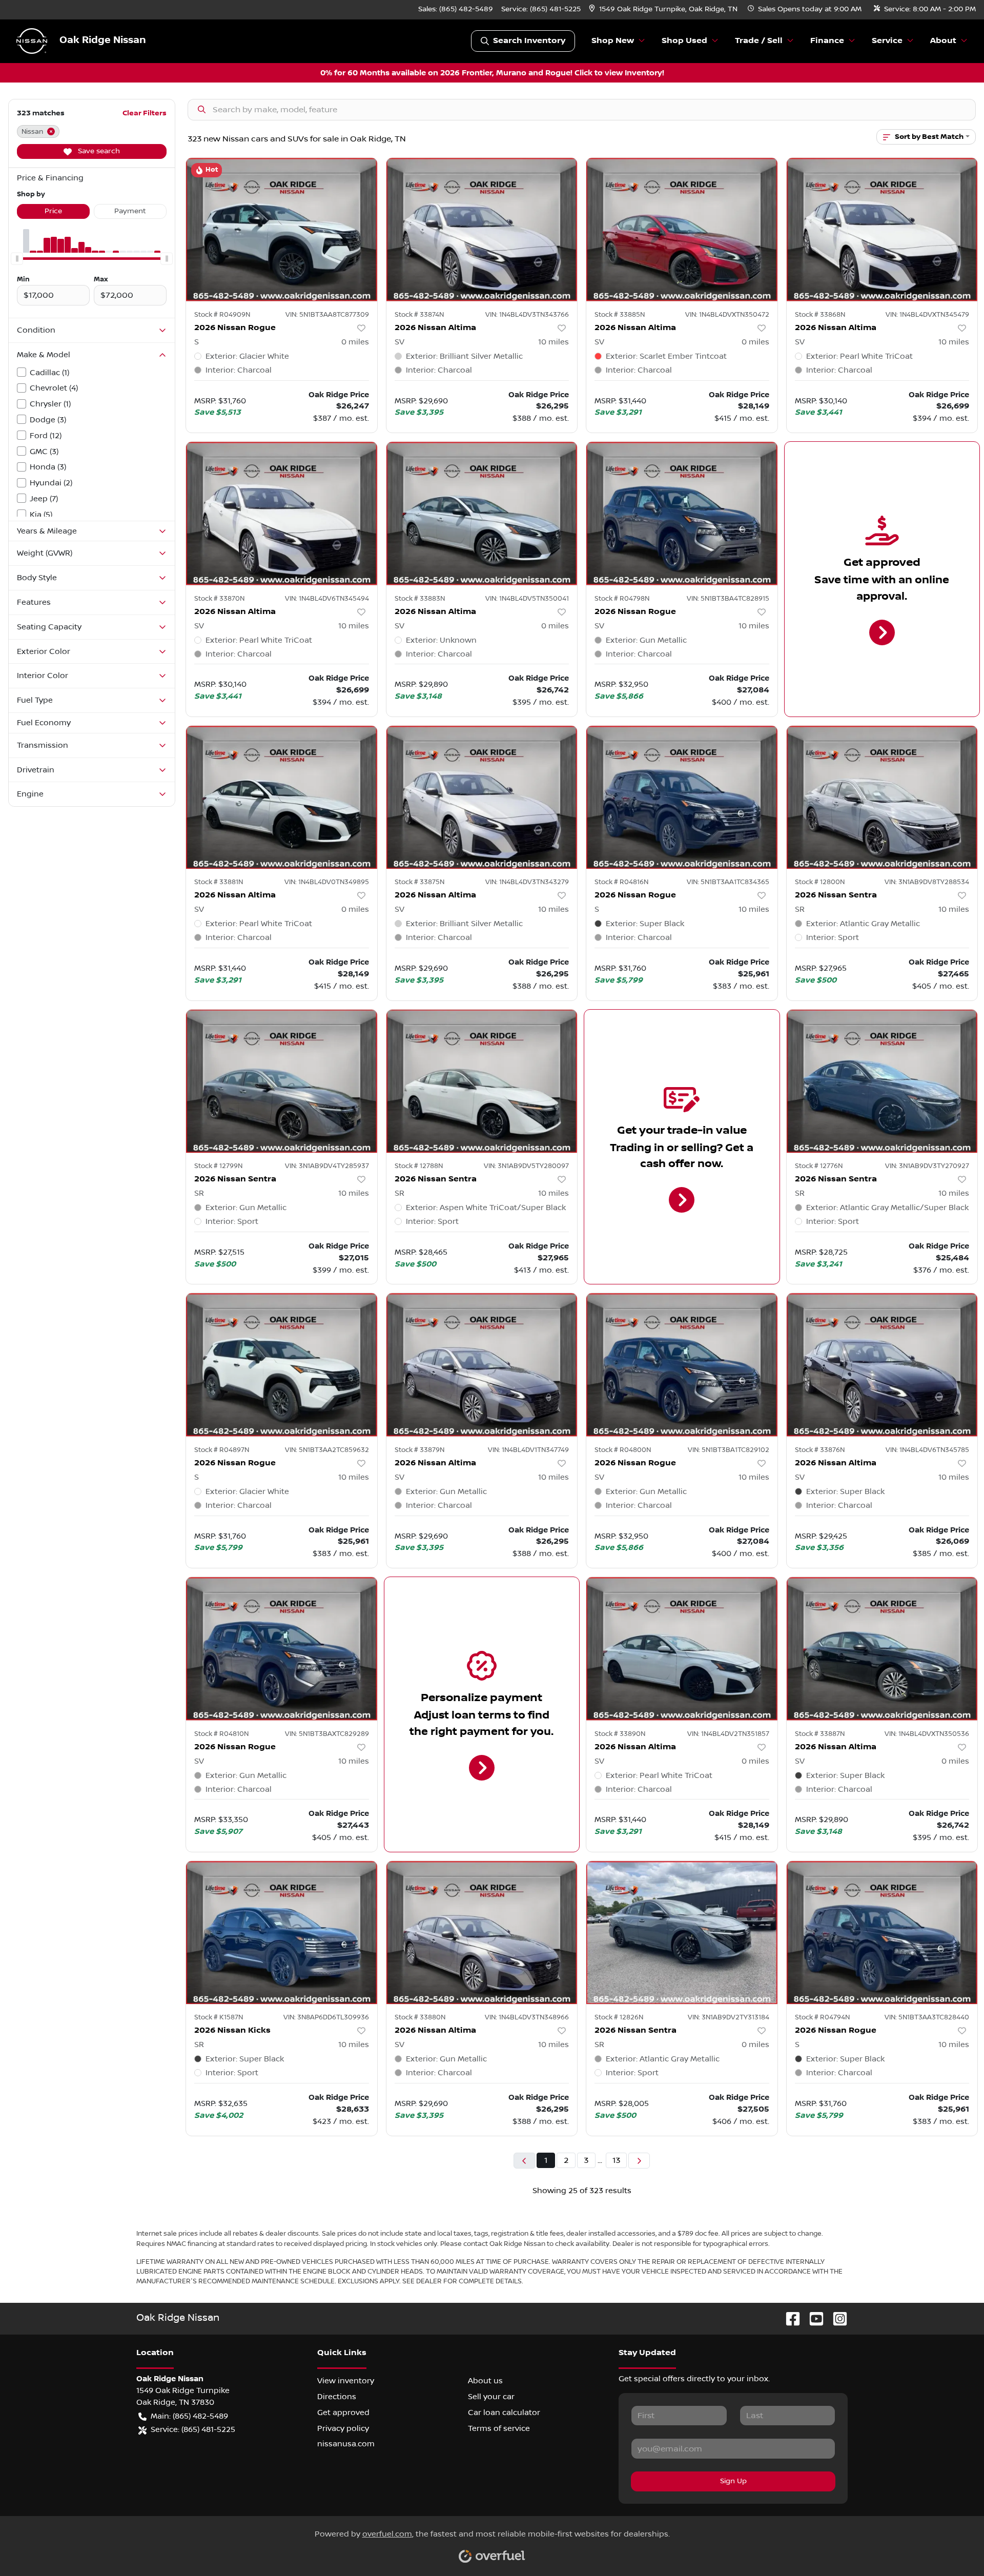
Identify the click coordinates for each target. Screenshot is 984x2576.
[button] (664, 9)
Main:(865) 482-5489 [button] (189, 2416)
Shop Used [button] (684, 41)
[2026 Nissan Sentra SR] (882, 797)
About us (485, 2381)
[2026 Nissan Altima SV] (482, 229)
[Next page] (639, 2161)
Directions (337, 2397)
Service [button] (887, 41)
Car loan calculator (504, 2413)
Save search (98, 151)
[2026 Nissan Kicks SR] (282, 1933)
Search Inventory (529, 41)
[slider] (17, 259)
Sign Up (733, 2481)
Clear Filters (145, 113)
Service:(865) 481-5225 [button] (193, 2429)
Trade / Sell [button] (759, 41)
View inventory (346, 2381)
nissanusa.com (346, 2444)
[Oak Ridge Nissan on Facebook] (789, 2318)
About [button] (943, 41)
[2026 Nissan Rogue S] (282, 229)
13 (616, 2160)
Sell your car (491, 2397)
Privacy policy (343, 2428)
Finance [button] (827, 41)
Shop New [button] (613, 41)
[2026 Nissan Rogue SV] (682, 513)
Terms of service (499, 2428)
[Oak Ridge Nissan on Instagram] (836, 2318)
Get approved (343, 2413)
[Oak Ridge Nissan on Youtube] (812, 2318)
